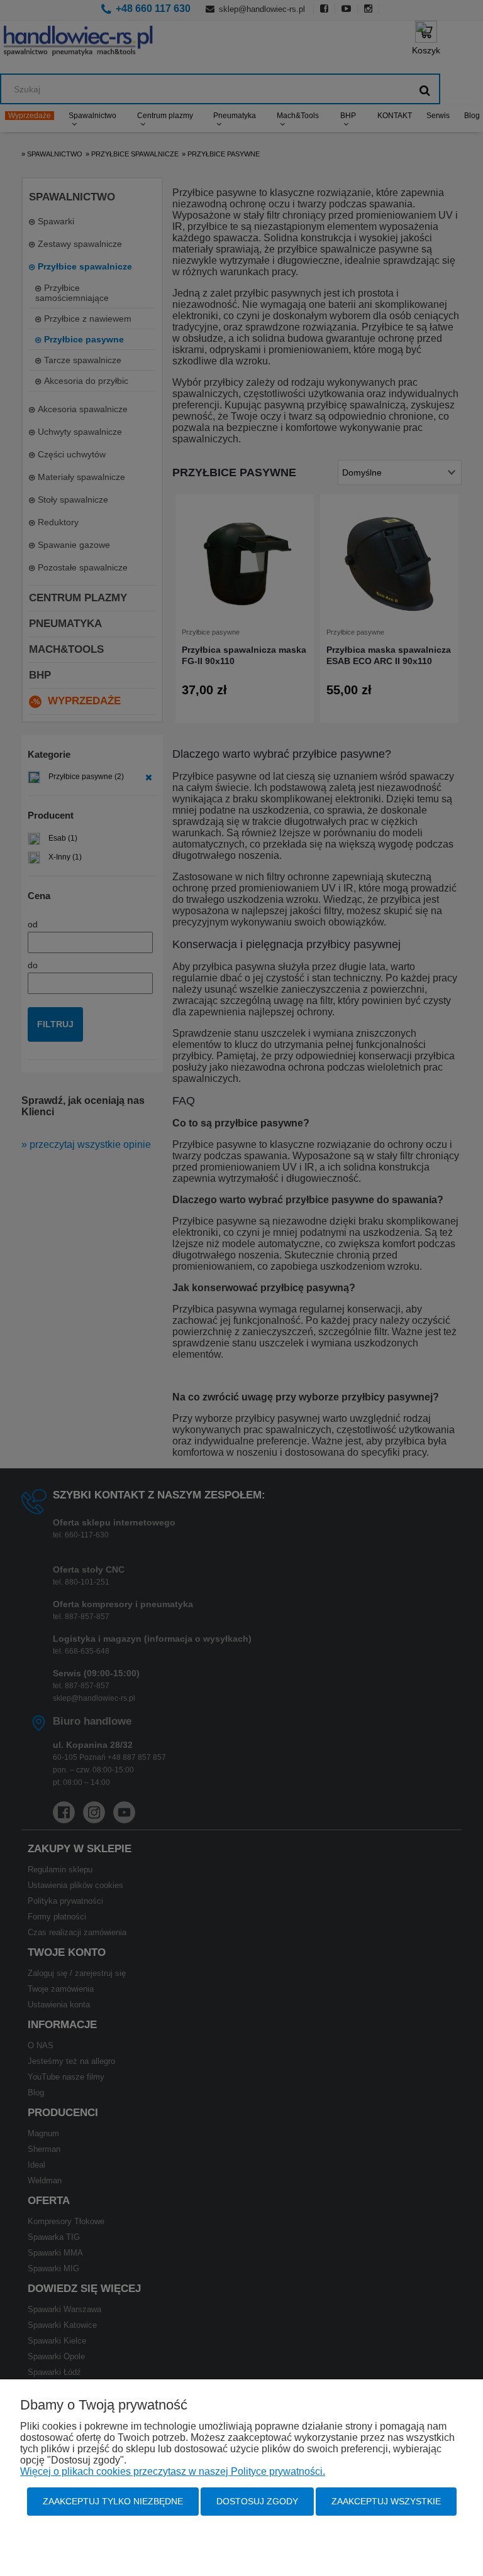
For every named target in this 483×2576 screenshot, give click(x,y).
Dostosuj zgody (257, 2501)
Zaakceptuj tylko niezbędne (113, 2501)
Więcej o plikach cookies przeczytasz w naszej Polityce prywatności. (173, 2471)
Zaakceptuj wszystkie (386, 2501)
